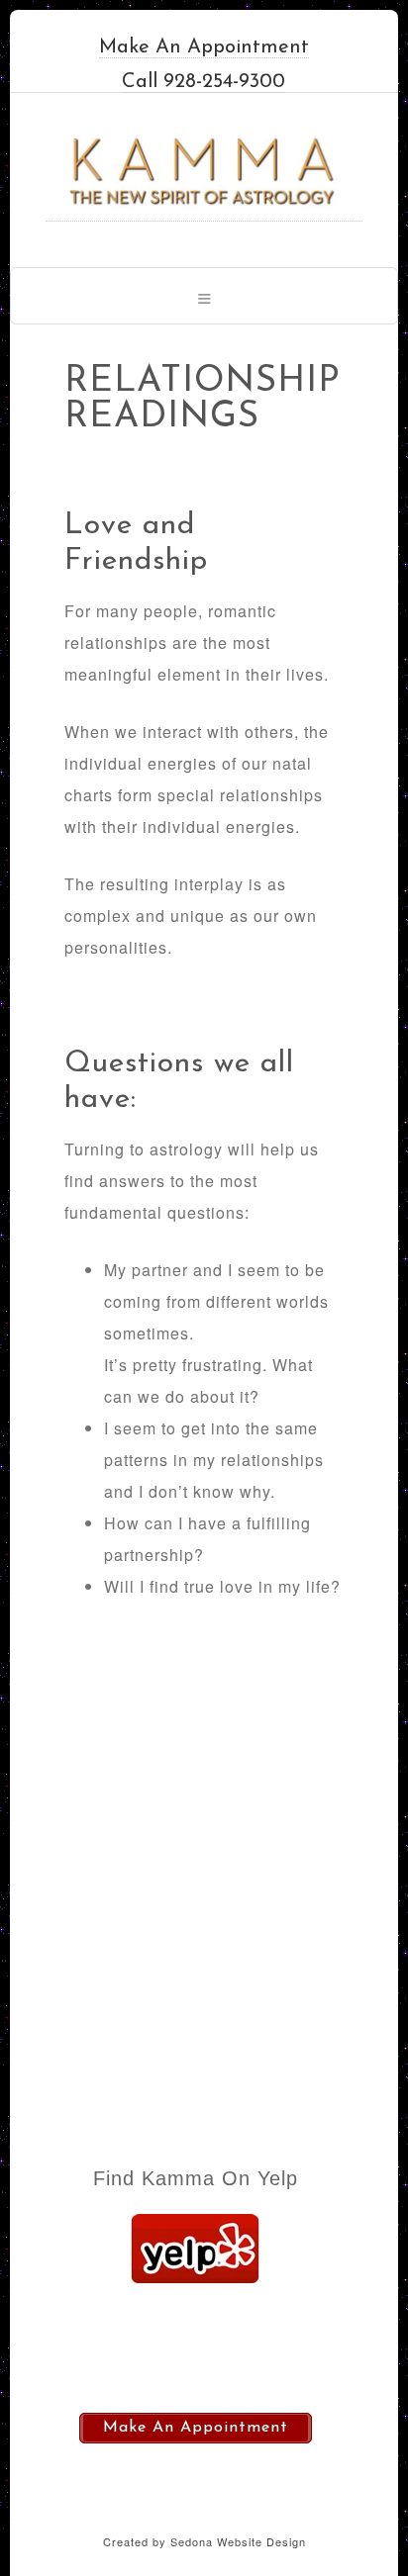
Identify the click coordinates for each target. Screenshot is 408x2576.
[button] (204, 296)
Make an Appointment (204, 47)
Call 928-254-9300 (204, 82)
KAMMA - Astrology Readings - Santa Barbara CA (204, 172)
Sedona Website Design (238, 2541)
